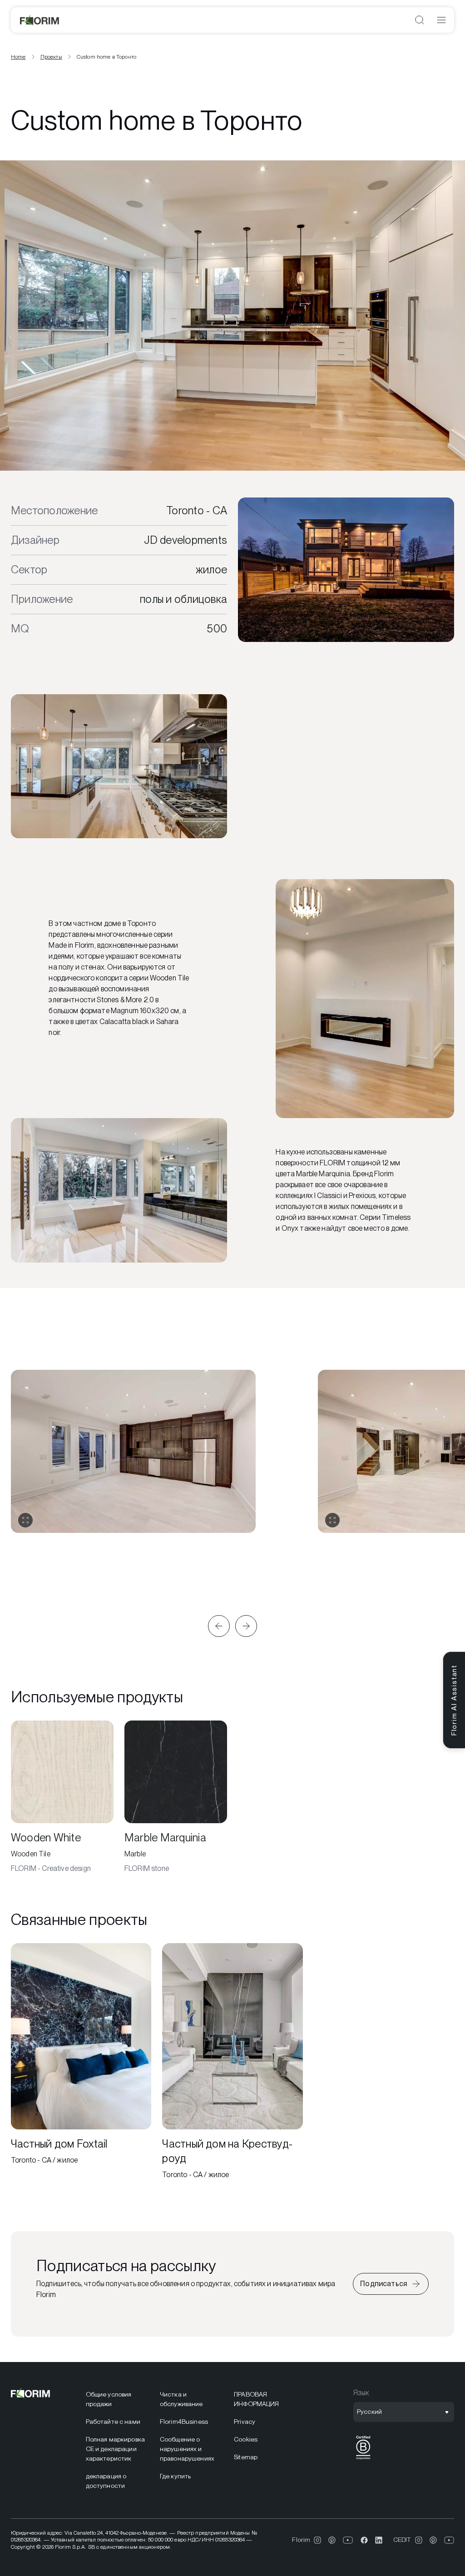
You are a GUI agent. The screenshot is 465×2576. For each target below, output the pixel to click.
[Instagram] (317, 2540)
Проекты (51, 57)
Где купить (175, 2476)
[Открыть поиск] (420, 20)
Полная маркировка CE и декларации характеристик (115, 2449)
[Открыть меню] (441, 20)
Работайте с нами (113, 2422)
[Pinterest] (332, 2540)
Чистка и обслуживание (181, 2399)
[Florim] (40, 20)
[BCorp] (363, 2459)
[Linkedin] (379, 2540)
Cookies (246, 2439)
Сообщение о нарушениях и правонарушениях (187, 2449)
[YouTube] (348, 2540)
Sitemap (246, 2457)
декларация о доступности (106, 2481)
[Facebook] (364, 2540)
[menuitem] (117, 2399)
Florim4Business (184, 2422)
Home (18, 57)
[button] (219, 1626)
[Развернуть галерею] (25, 1520)
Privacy (245, 2422)
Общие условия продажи (109, 2399)
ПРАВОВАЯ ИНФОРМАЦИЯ (256, 2399)
